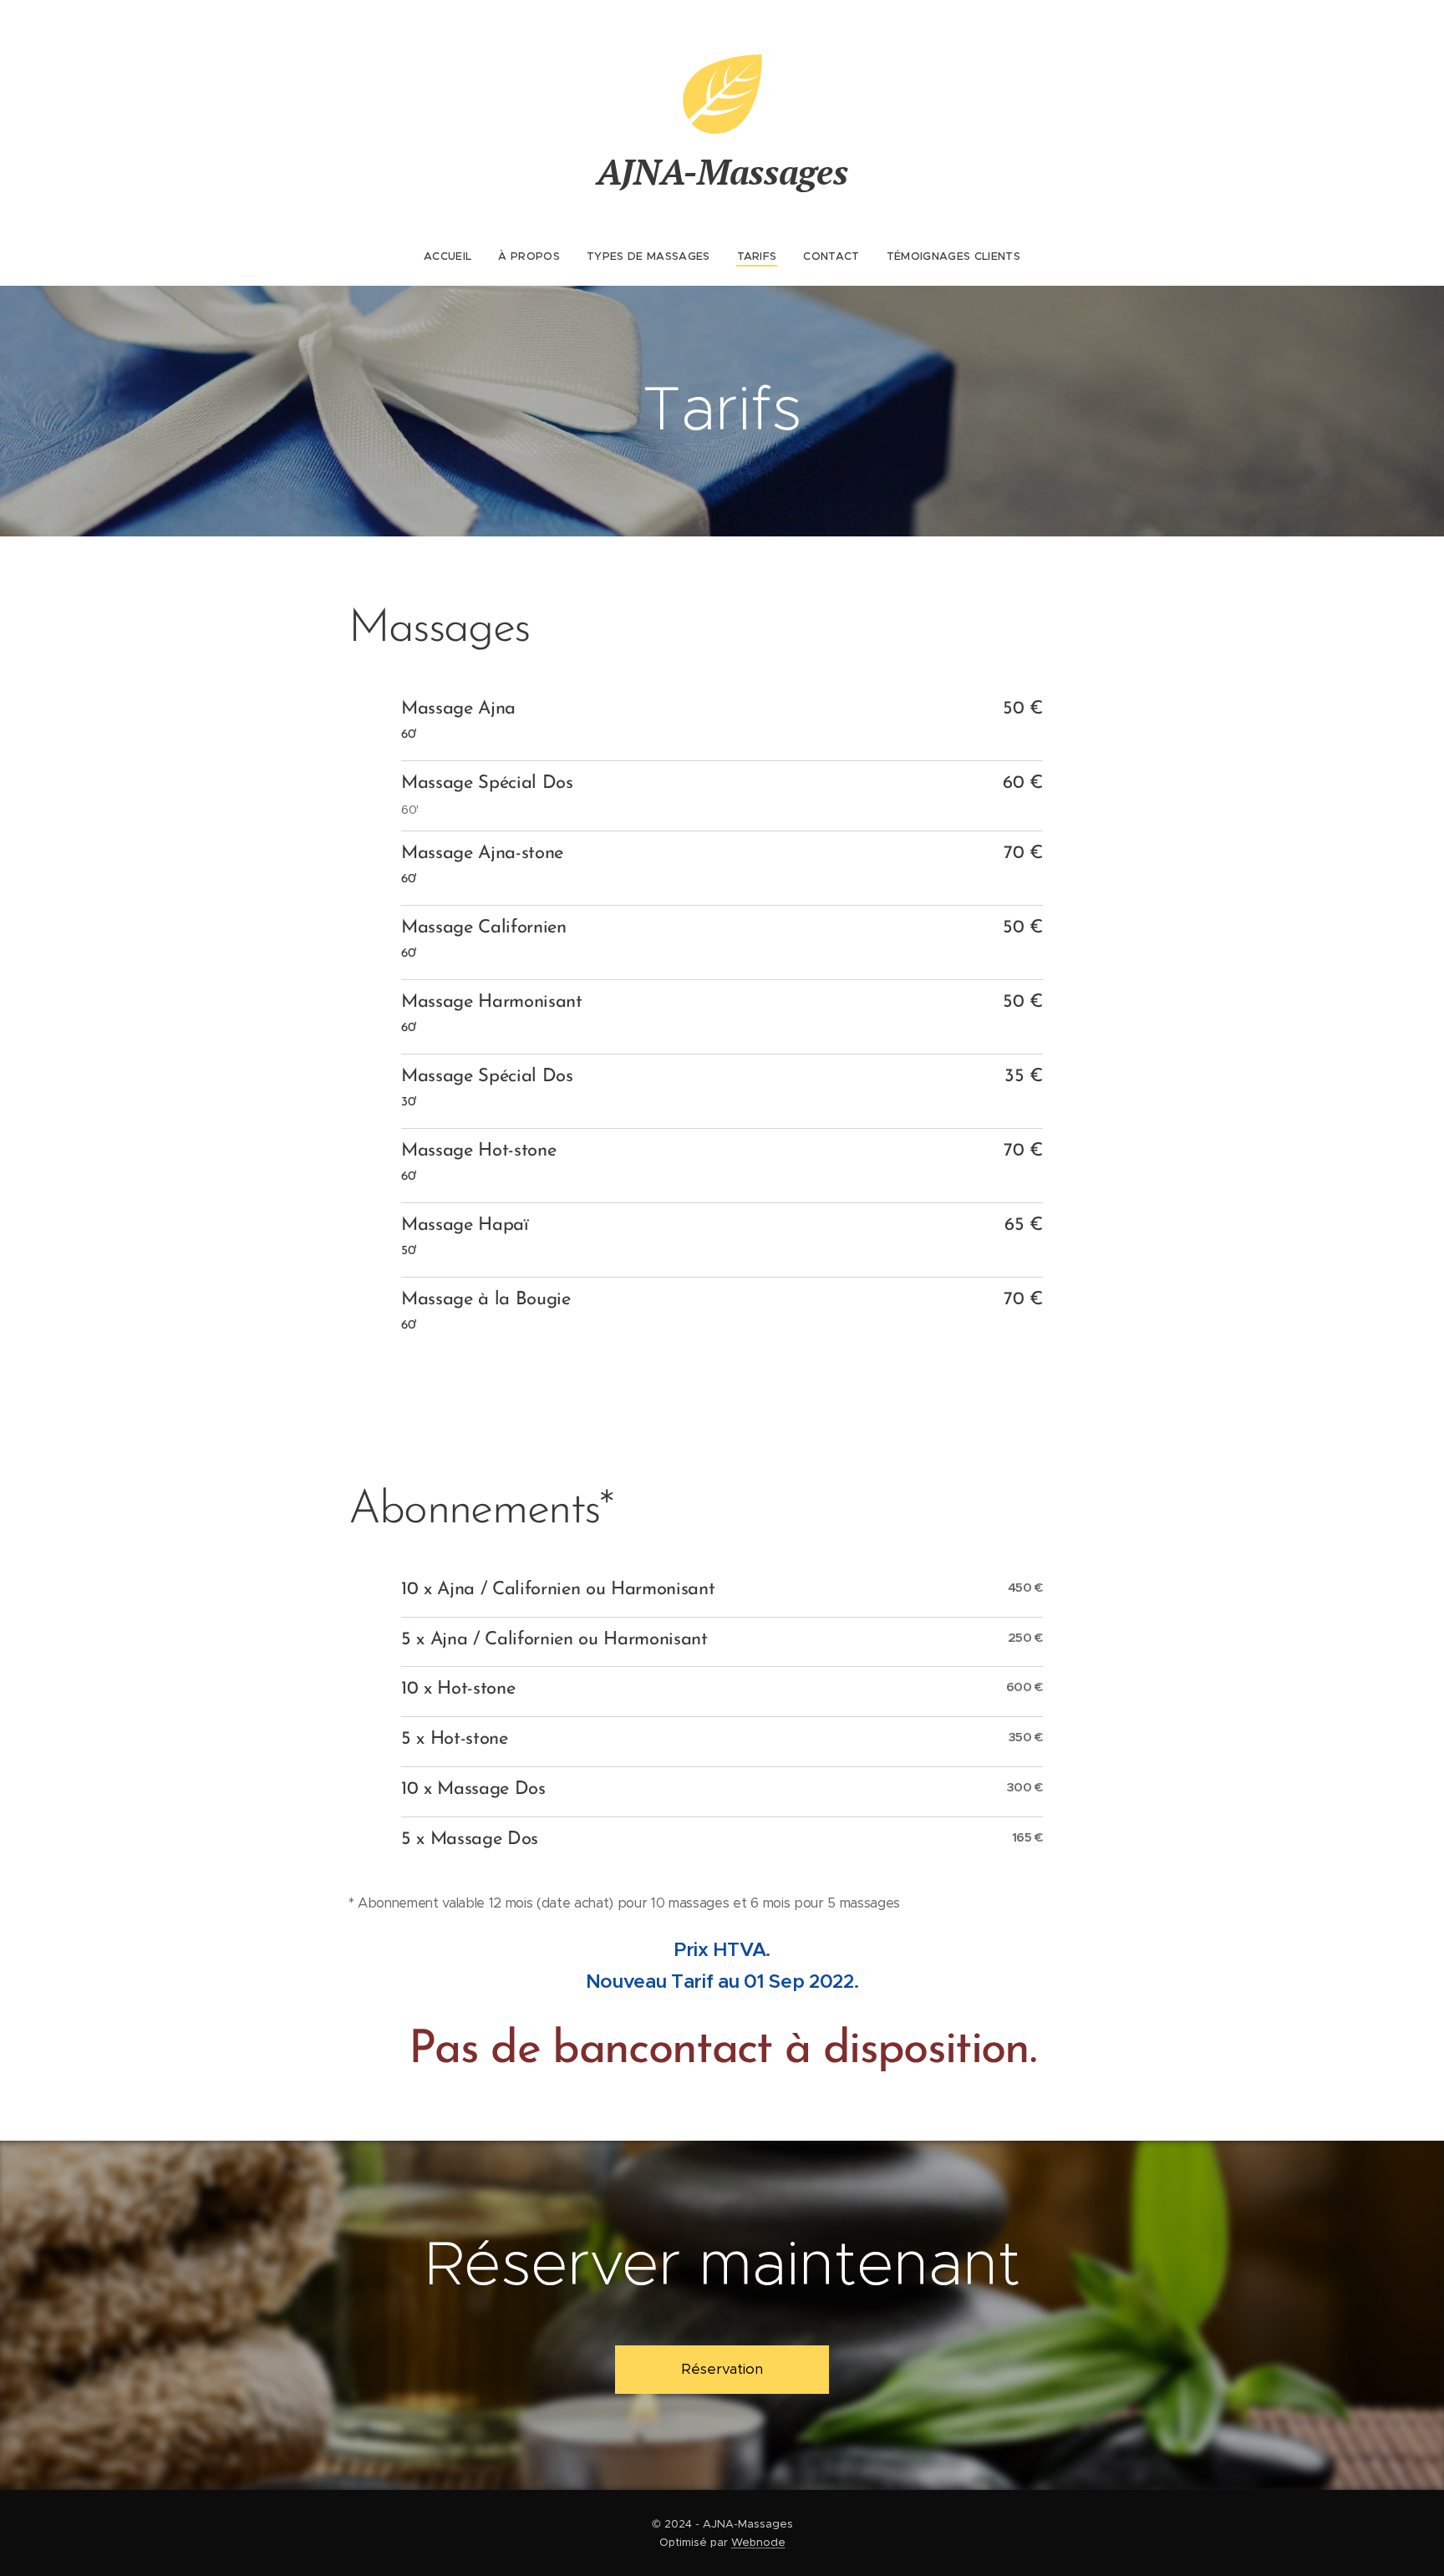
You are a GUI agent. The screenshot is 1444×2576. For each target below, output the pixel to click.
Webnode (758, 2542)
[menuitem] (454, 257)
